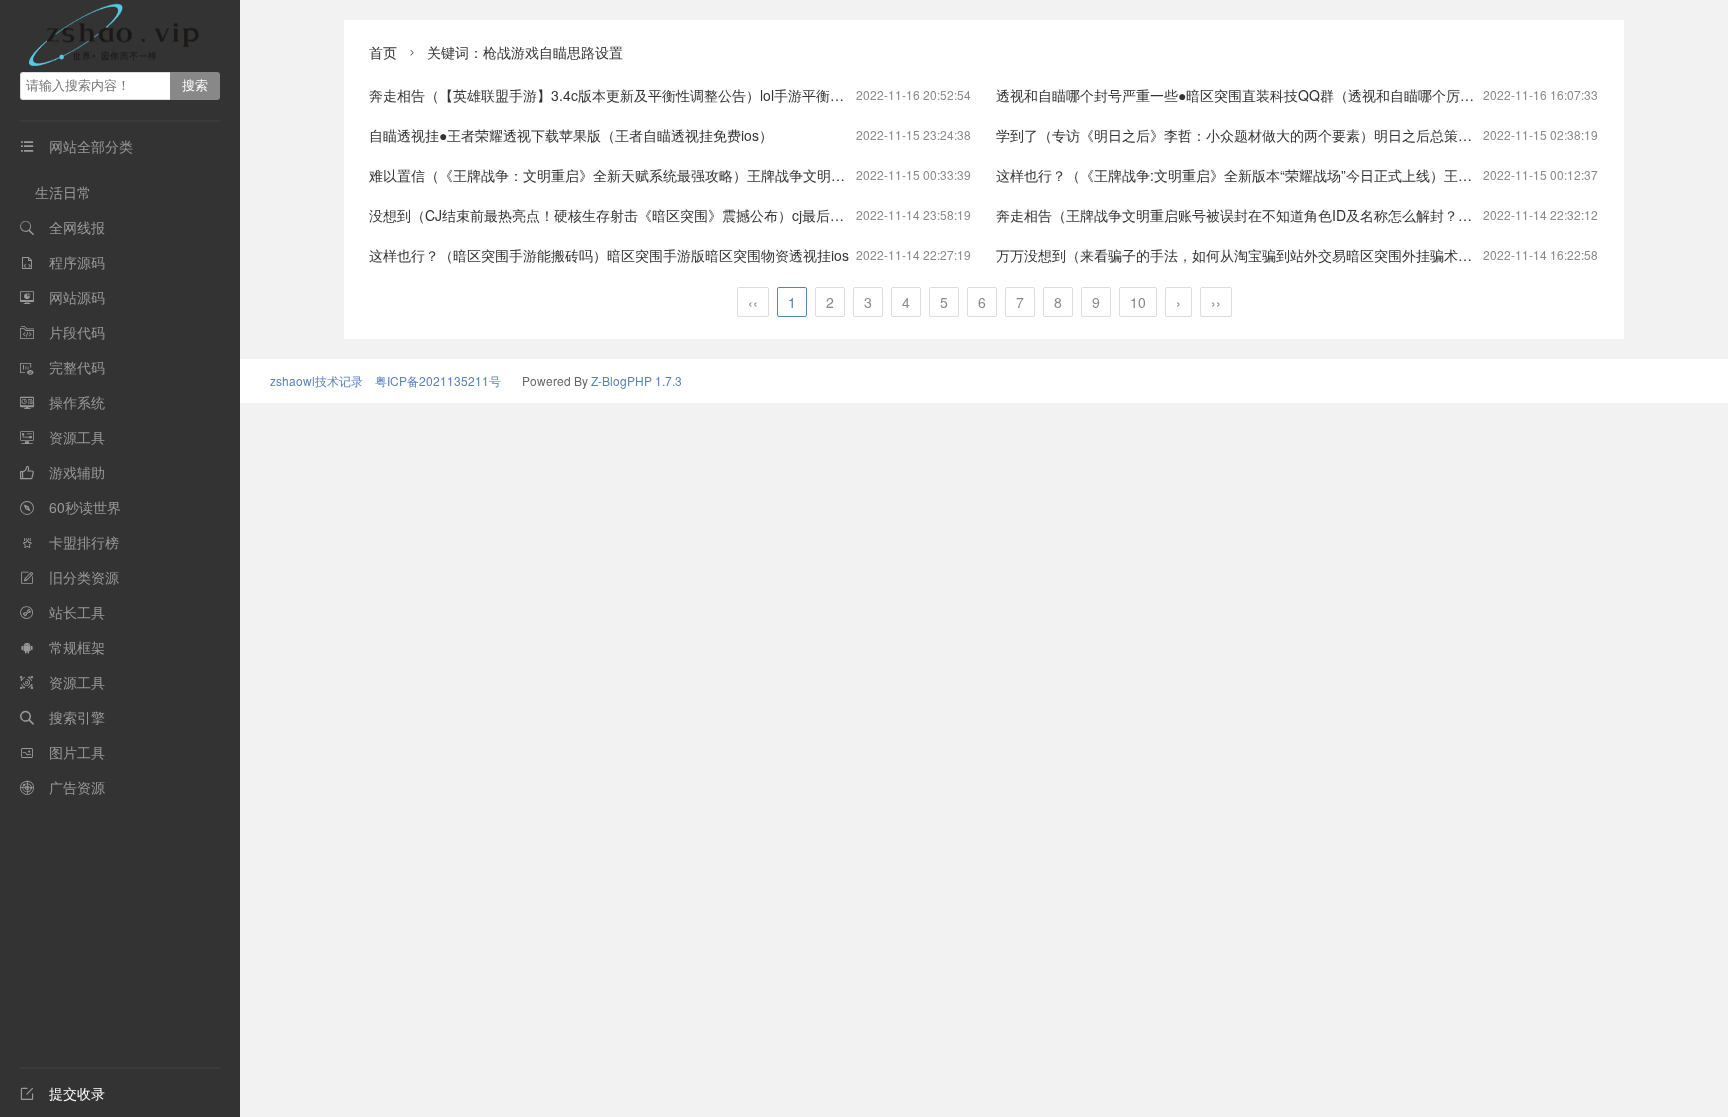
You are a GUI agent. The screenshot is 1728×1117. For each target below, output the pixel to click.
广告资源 (77, 787)
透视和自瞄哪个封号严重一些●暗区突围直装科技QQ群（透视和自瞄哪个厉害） (1242, 95)
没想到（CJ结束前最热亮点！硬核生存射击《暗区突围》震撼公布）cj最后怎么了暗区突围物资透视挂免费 (697, 215)
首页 (383, 52)
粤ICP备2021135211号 (438, 380)
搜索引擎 (77, 717)
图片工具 (77, 752)
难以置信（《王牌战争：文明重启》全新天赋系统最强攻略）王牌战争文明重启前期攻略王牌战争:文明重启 (700, 175)
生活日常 (63, 192)
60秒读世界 (85, 507)
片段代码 (77, 332)
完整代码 (77, 367)
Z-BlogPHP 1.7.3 (636, 380)
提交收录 (62, 1093)
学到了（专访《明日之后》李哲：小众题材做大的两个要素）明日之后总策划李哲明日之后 (1276, 135)
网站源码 (77, 297)
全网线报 (77, 227)
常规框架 (77, 647)
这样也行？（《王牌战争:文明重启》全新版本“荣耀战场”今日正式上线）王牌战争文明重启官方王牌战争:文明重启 (1348, 175)
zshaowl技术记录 (316, 380)
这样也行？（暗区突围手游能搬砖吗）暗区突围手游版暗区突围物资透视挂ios (609, 255)
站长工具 (77, 612)
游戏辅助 (77, 472)
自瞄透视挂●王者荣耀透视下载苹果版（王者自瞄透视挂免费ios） (571, 135)
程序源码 (77, 262)
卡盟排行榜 (84, 542)
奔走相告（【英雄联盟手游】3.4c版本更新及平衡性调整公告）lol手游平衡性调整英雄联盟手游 (662, 95)
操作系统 (77, 402)
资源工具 (77, 437)
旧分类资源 (84, 577)
